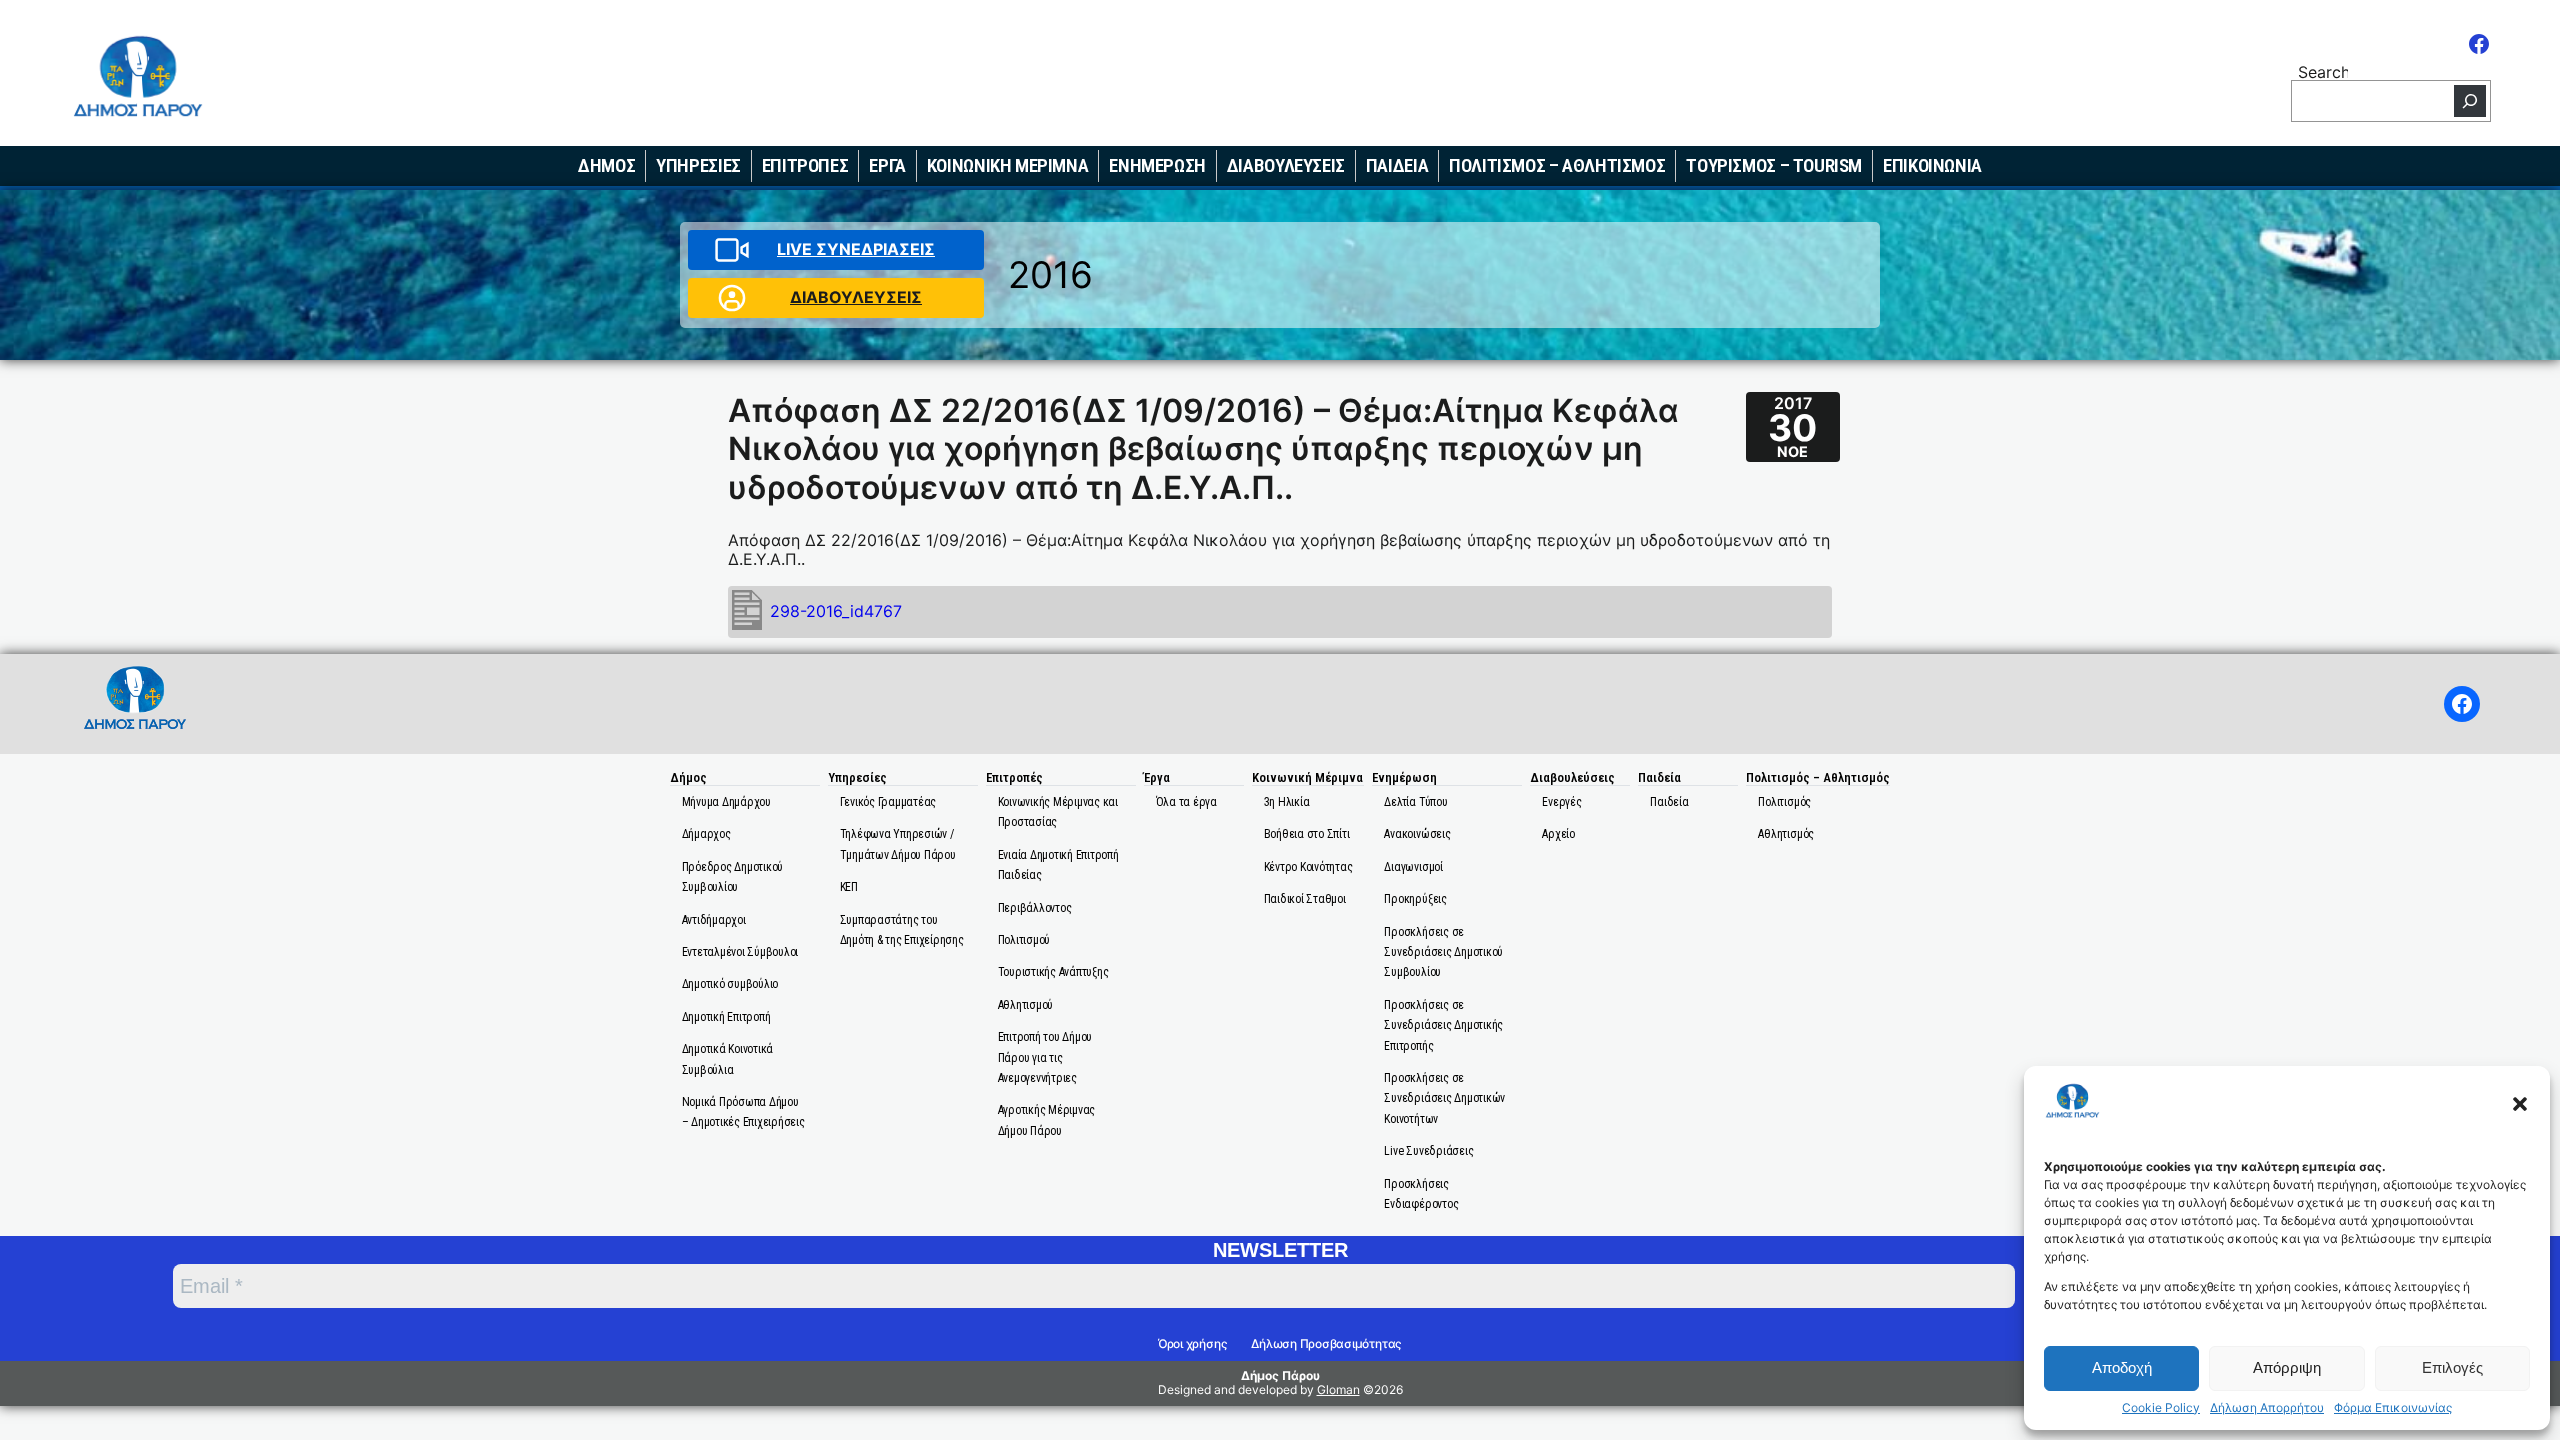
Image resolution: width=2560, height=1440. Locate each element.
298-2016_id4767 (836, 611)
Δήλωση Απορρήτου (2267, 1408)
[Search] (2470, 101)
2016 (1050, 274)
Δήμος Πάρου (1280, 1375)
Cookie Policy (2161, 1408)
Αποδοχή (2122, 1367)
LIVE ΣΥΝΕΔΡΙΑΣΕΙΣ (856, 249)
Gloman (1338, 1389)
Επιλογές (2452, 1367)
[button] (2520, 1104)
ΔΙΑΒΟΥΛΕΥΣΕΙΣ (856, 297)
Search (2323, 70)
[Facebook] (2479, 44)
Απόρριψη (2287, 1367)
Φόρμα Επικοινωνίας (2393, 1408)
